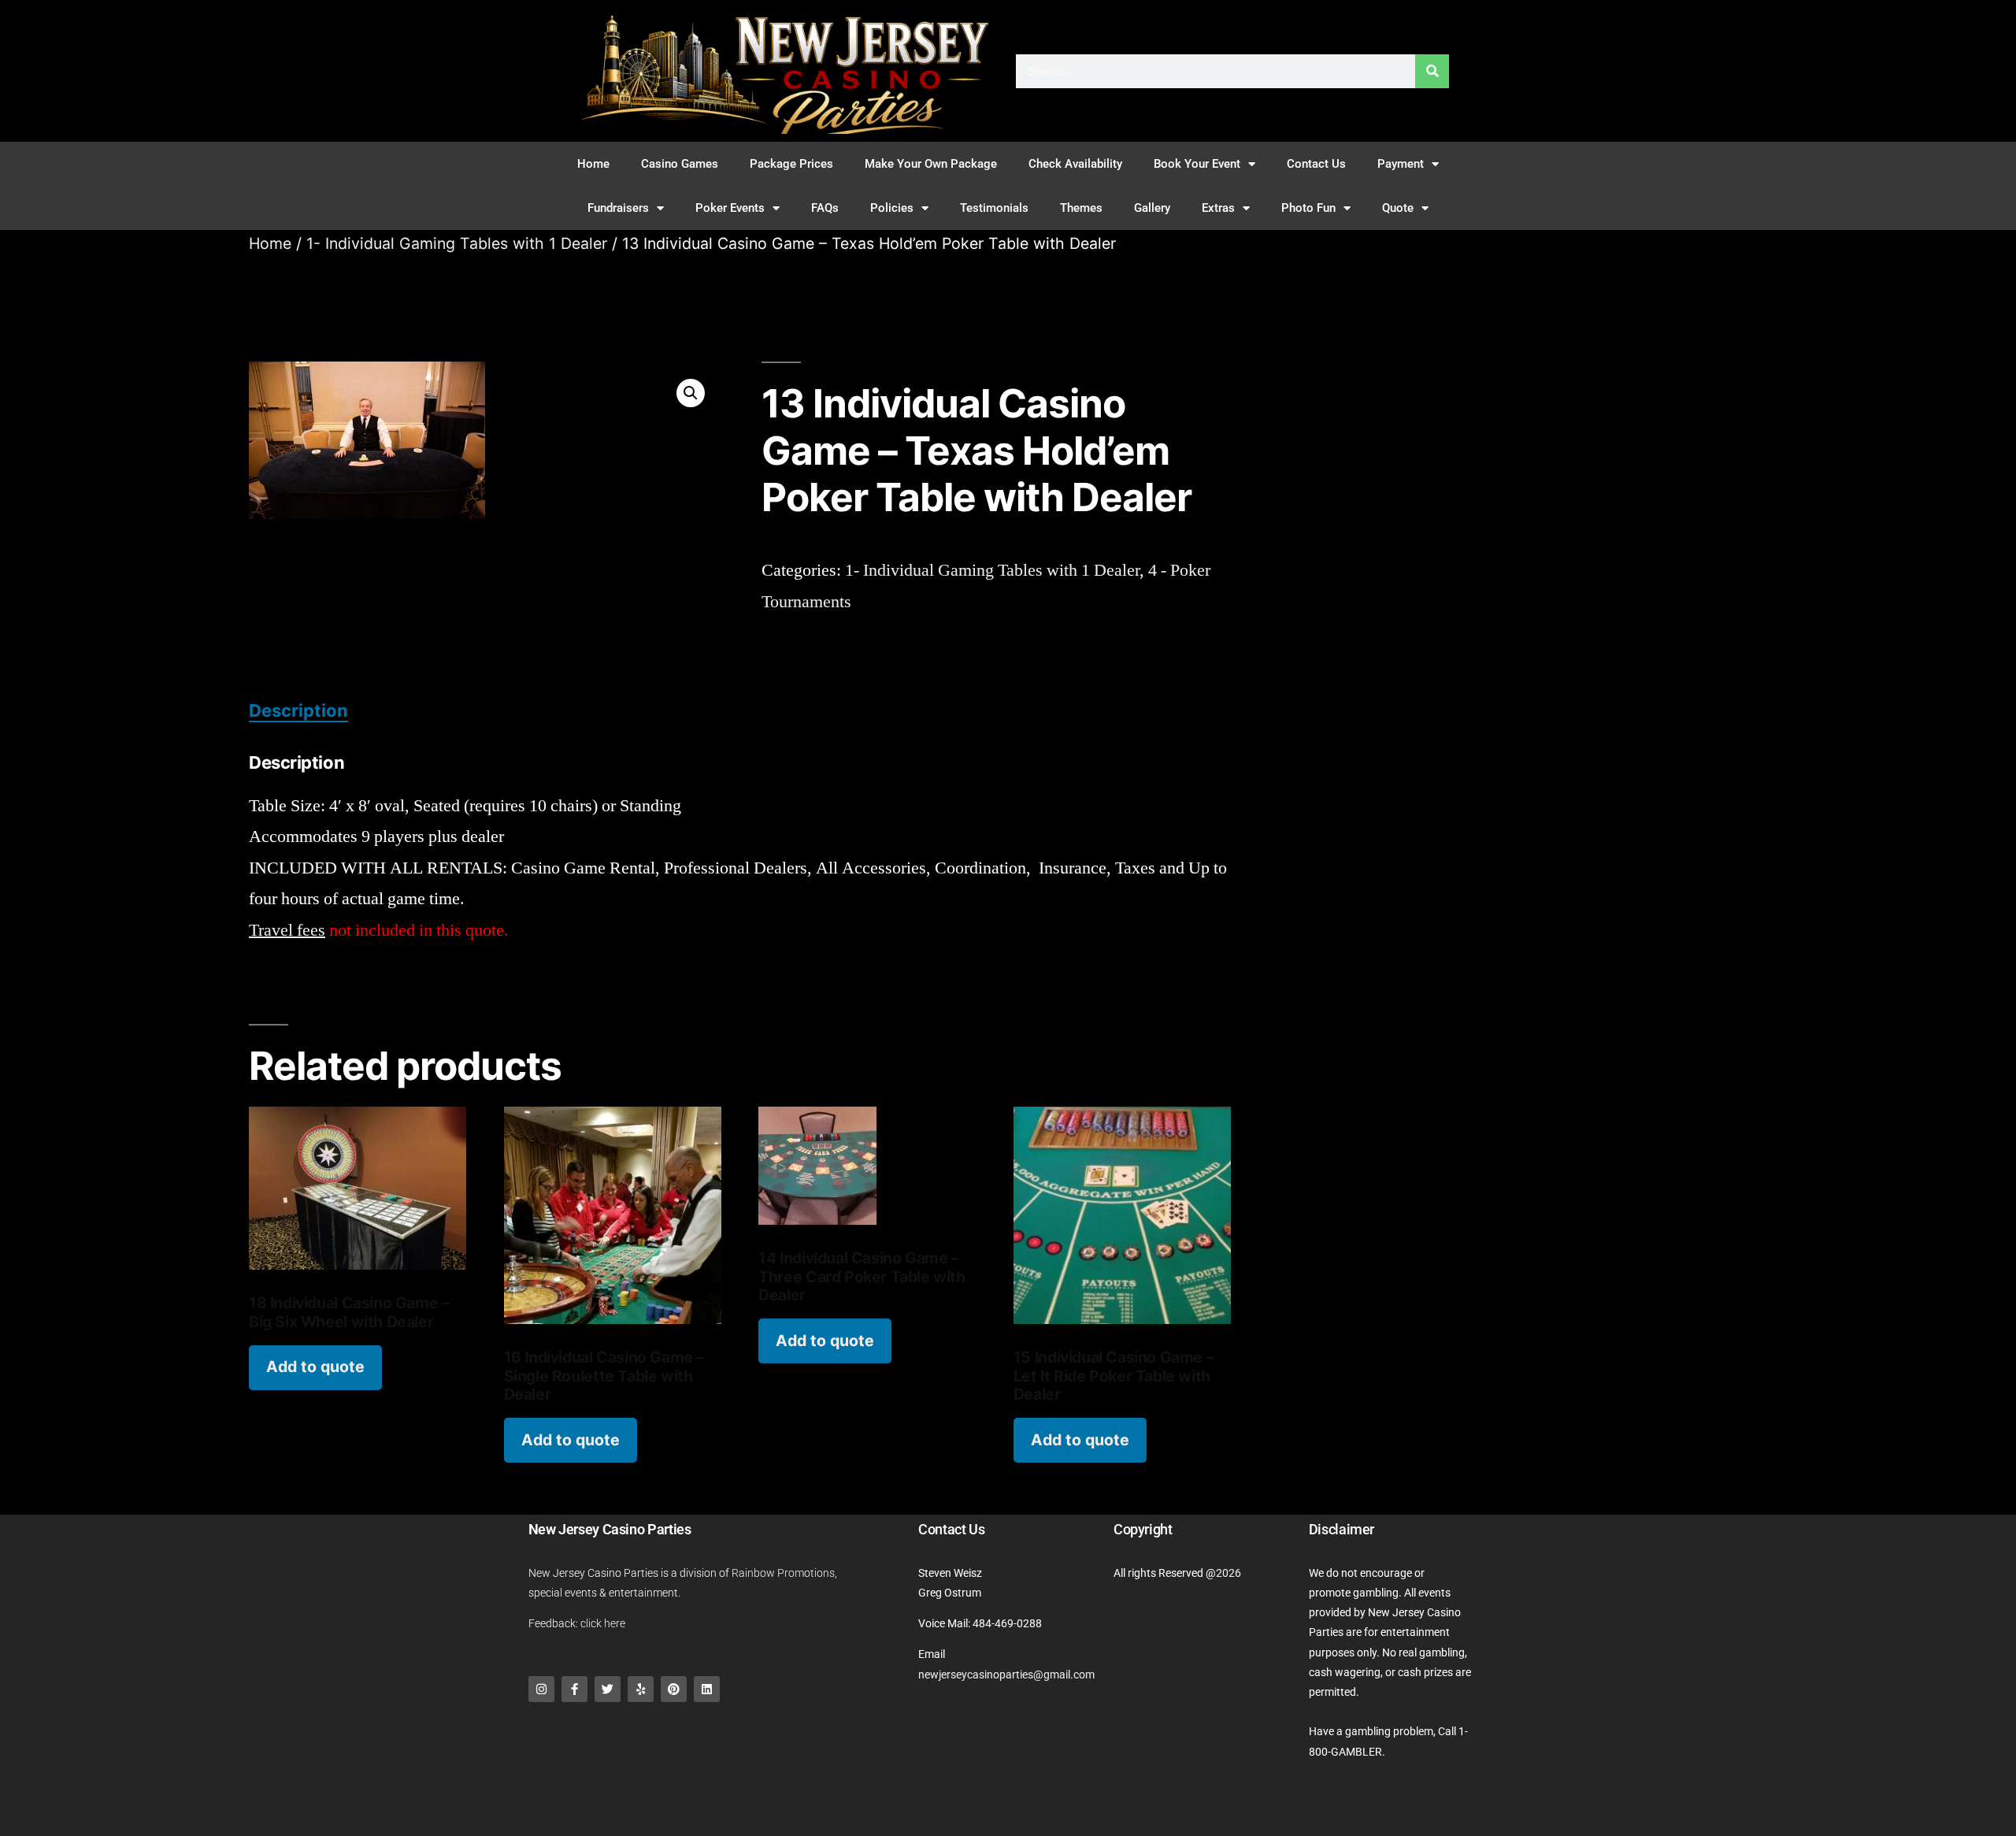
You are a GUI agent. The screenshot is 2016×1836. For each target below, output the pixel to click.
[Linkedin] (707, 1689)
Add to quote (315, 1367)
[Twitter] (608, 1689)
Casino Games (680, 164)
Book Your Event (1197, 164)
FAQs (825, 208)
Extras (1218, 208)
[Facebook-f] (574, 1689)
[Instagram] (541, 1689)
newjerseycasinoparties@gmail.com (1006, 1675)
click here (603, 1623)
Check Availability (1075, 164)
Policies (892, 208)
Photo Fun (1308, 208)
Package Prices (791, 164)
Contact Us (1316, 164)
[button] (691, 393)
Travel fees (287, 930)
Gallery (1152, 208)
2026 (1228, 1573)
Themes (1081, 208)
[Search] (1432, 71)
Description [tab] (298, 710)
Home (593, 164)
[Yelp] (641, 1689)
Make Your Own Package (931, 164)
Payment (1401, 164)
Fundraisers (618, 208)
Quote (1398, 208)
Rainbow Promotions (783, 1573)
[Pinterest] (674, 1689)
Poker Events (730, 208)
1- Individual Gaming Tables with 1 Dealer (457, 243)
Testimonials (994, 208)
